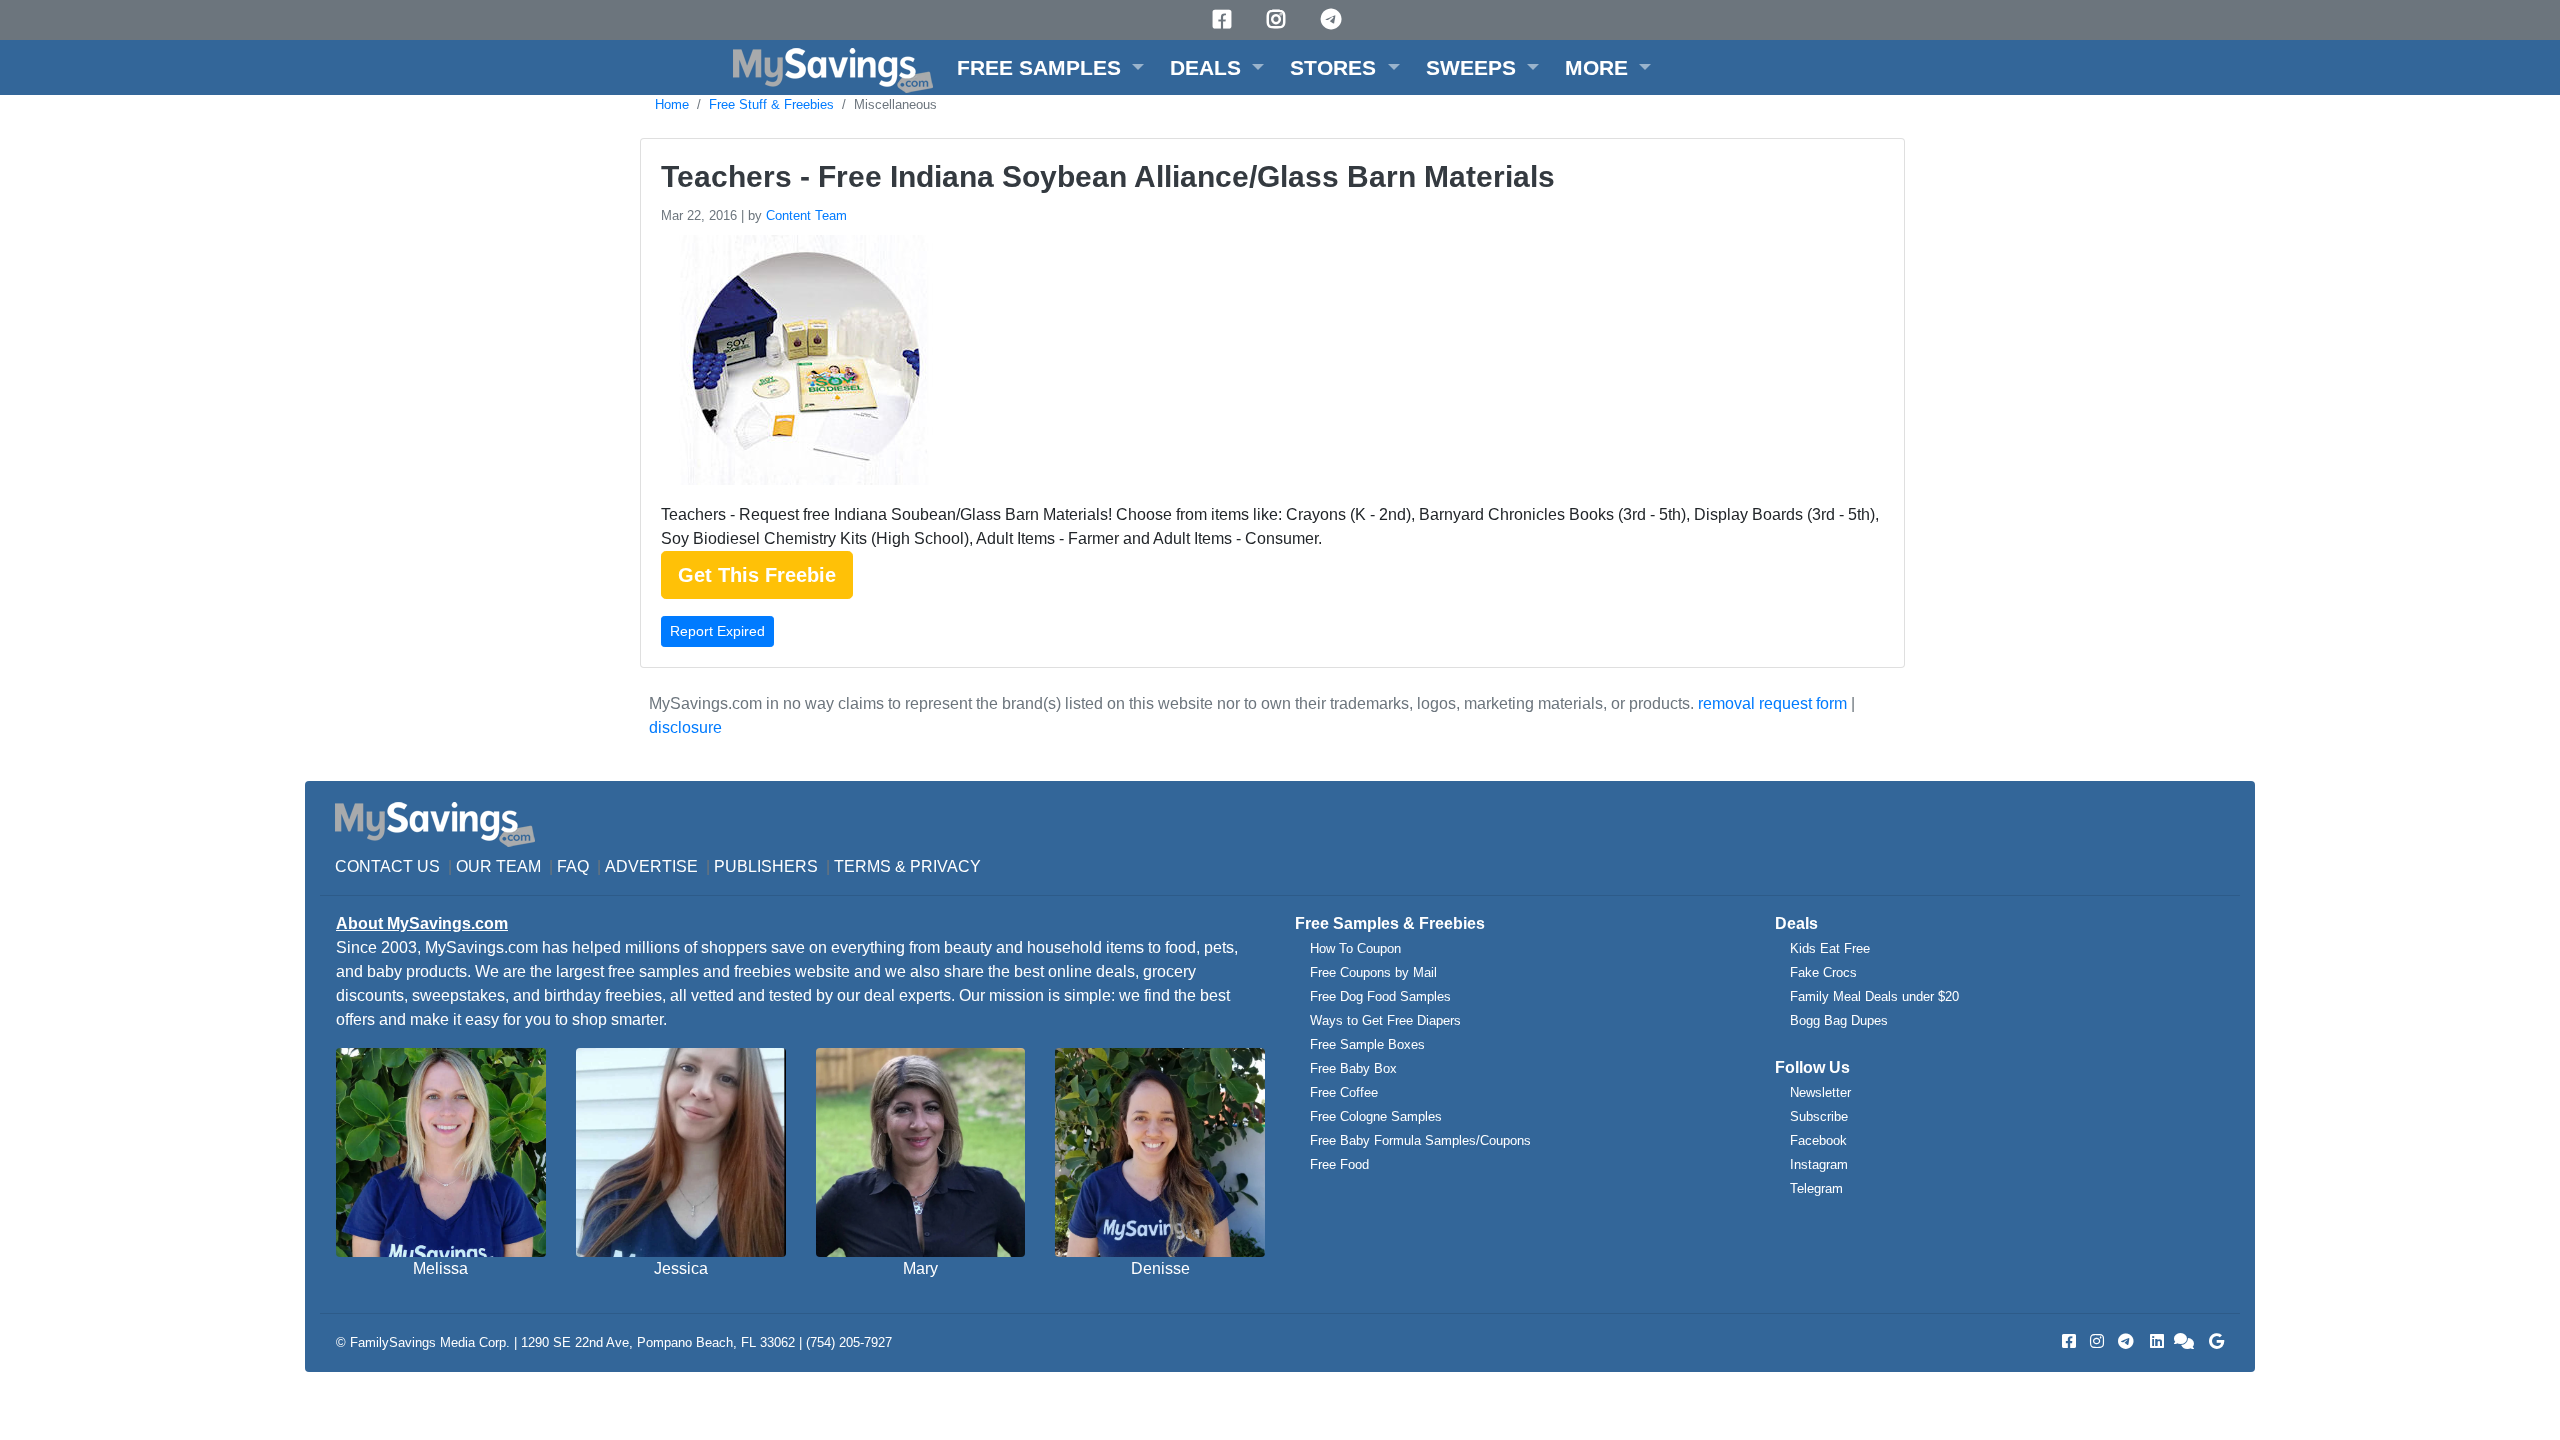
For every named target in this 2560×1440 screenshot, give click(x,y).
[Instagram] (1279, 19)
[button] (1050, 67)
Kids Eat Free (1830, 948)
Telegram (1816, 1188)
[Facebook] (1225, 19)
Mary (920, 1268)
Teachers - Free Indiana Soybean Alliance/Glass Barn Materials (1108, 176)
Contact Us (387, 866)
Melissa (440, 1268)
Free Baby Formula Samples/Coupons (1420, 1140)
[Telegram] (1334, 19)
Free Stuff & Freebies (771, 104)
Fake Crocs (1823, 972)
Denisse (1160, 1268)
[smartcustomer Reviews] (2185, 1341)
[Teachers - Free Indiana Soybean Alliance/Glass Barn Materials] (802, 363)
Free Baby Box (1353, 1068)
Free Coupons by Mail (1373, 972)
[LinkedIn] (2155, 1341)
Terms (862, 866)
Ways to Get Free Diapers (1385, 1020)
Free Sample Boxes (1367, 1044)
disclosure (685, 727)
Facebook (1818, 1140)
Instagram (1819, 1164)
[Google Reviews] (2213, 1341)
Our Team (498, 866)
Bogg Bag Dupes (1839, 1020)
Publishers (766, 866)
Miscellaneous (895, 104)
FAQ (573, 866)
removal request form (1772, 703)
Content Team (806, 215)
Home (672, 104)
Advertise (651, 866)
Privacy (945, 866)
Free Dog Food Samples (1380, 996)
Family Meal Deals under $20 (1874, 996)
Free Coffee (1344, 1092)
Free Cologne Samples (1376, 1116)
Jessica (681, 1268)
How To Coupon (1355, 948)
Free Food (1339, 1164)
